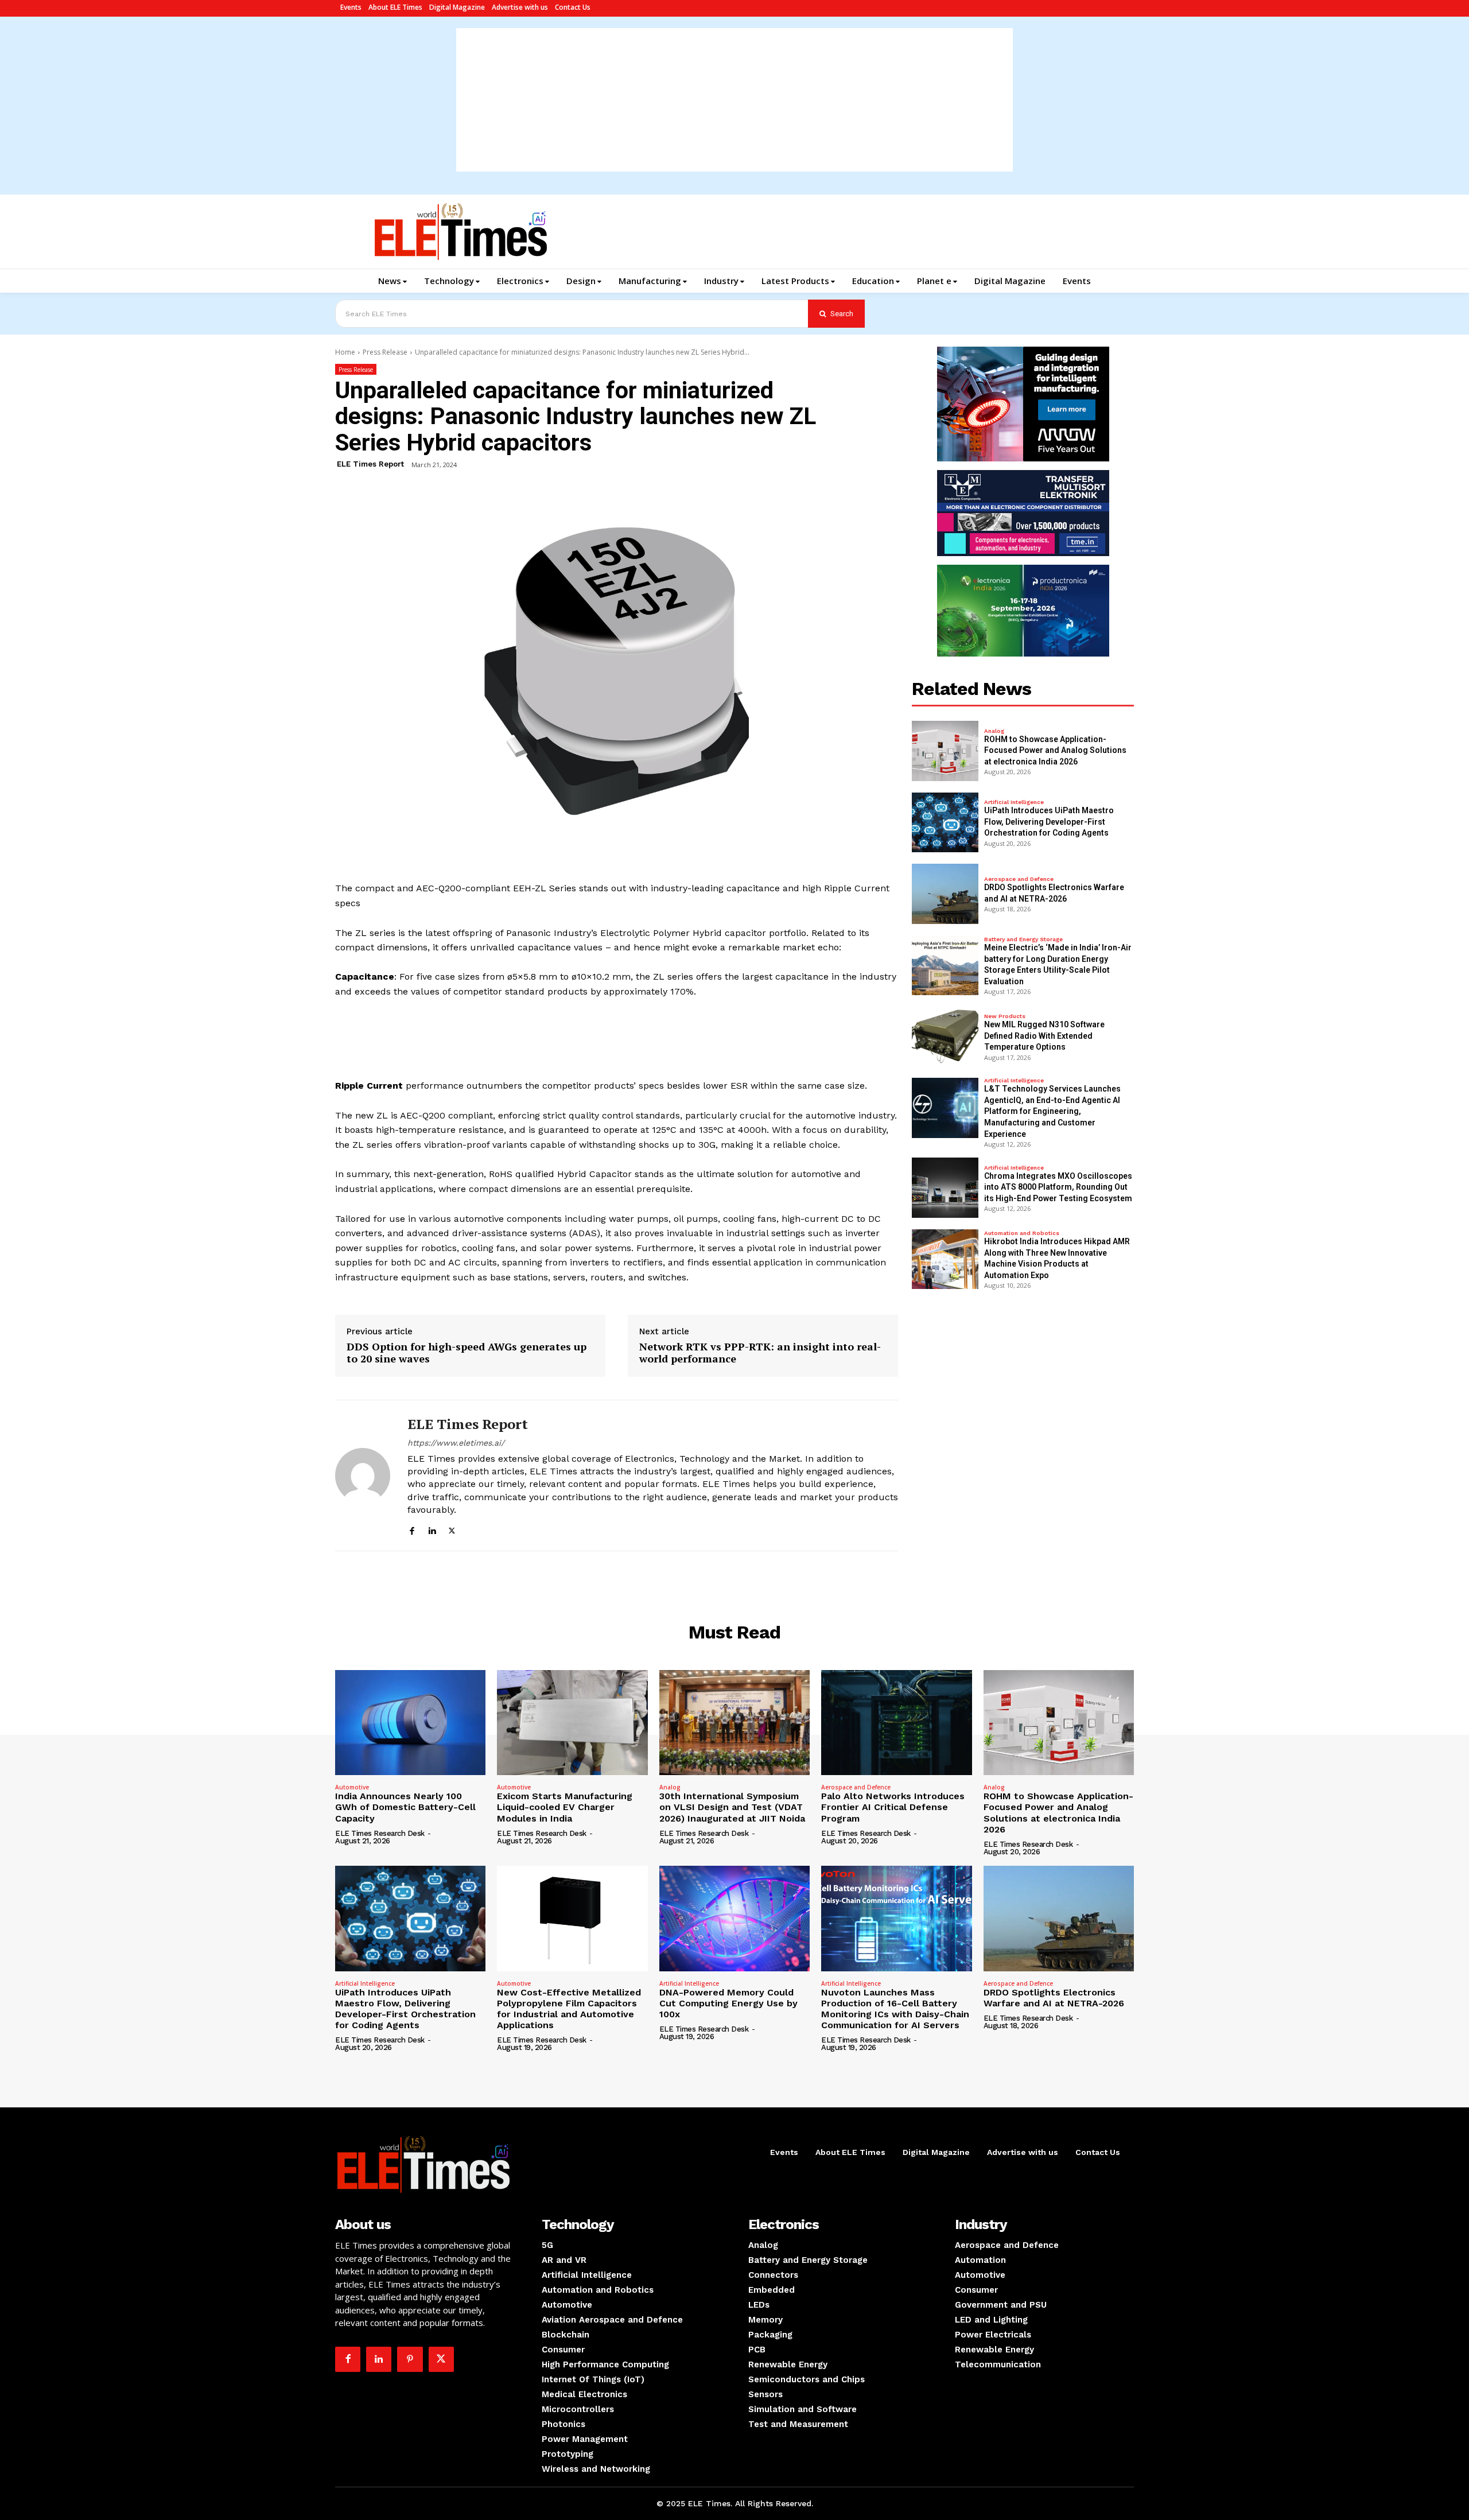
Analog (994, 731)
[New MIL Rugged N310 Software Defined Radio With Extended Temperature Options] (945, 1036)
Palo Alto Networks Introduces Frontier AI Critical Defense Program (893, 1807)
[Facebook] (412, 1529)
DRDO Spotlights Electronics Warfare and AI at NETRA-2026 (1054, 1998)
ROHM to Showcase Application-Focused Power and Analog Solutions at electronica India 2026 (1055, 750)
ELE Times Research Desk (380, 1833)
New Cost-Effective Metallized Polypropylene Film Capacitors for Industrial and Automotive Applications (569, 2009)
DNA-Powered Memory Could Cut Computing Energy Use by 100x (728, 2003)
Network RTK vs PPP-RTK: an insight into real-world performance (760, 1353)
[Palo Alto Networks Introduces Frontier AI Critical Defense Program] (896, 1723)
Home (345, 352)
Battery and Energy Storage (1023, 939)
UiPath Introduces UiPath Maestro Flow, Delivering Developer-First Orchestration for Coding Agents (1049, 822)
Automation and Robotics (1022, 1233)
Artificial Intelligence (1014, 802)
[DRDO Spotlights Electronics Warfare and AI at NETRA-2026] (945, 894)
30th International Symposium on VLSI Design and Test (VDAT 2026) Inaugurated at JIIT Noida (732, 1807)
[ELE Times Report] (363, 1475)
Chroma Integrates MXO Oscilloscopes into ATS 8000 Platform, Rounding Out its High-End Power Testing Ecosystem (1058, 1187)
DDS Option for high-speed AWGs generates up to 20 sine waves (467, 1353)
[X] (452, 1529)
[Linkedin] (432, 1529)
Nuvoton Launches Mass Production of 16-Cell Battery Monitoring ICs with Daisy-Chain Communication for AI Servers (895, 2009)
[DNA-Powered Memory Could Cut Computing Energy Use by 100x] (734, 1919)
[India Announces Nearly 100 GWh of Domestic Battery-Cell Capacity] (410, 1723)
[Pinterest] (410, 2359)
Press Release (385, 352)
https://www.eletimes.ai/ (456, 1443)
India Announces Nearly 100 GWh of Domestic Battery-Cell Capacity (405, 1807)
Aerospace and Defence (1019, 879)
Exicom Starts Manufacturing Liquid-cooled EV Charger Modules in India (565, 1807)
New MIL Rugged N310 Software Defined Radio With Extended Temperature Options (1044, 1036)
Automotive (352, 1787)
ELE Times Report (370, 464)
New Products (1005, 1016)
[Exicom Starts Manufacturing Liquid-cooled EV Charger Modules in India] (572, 1723)
